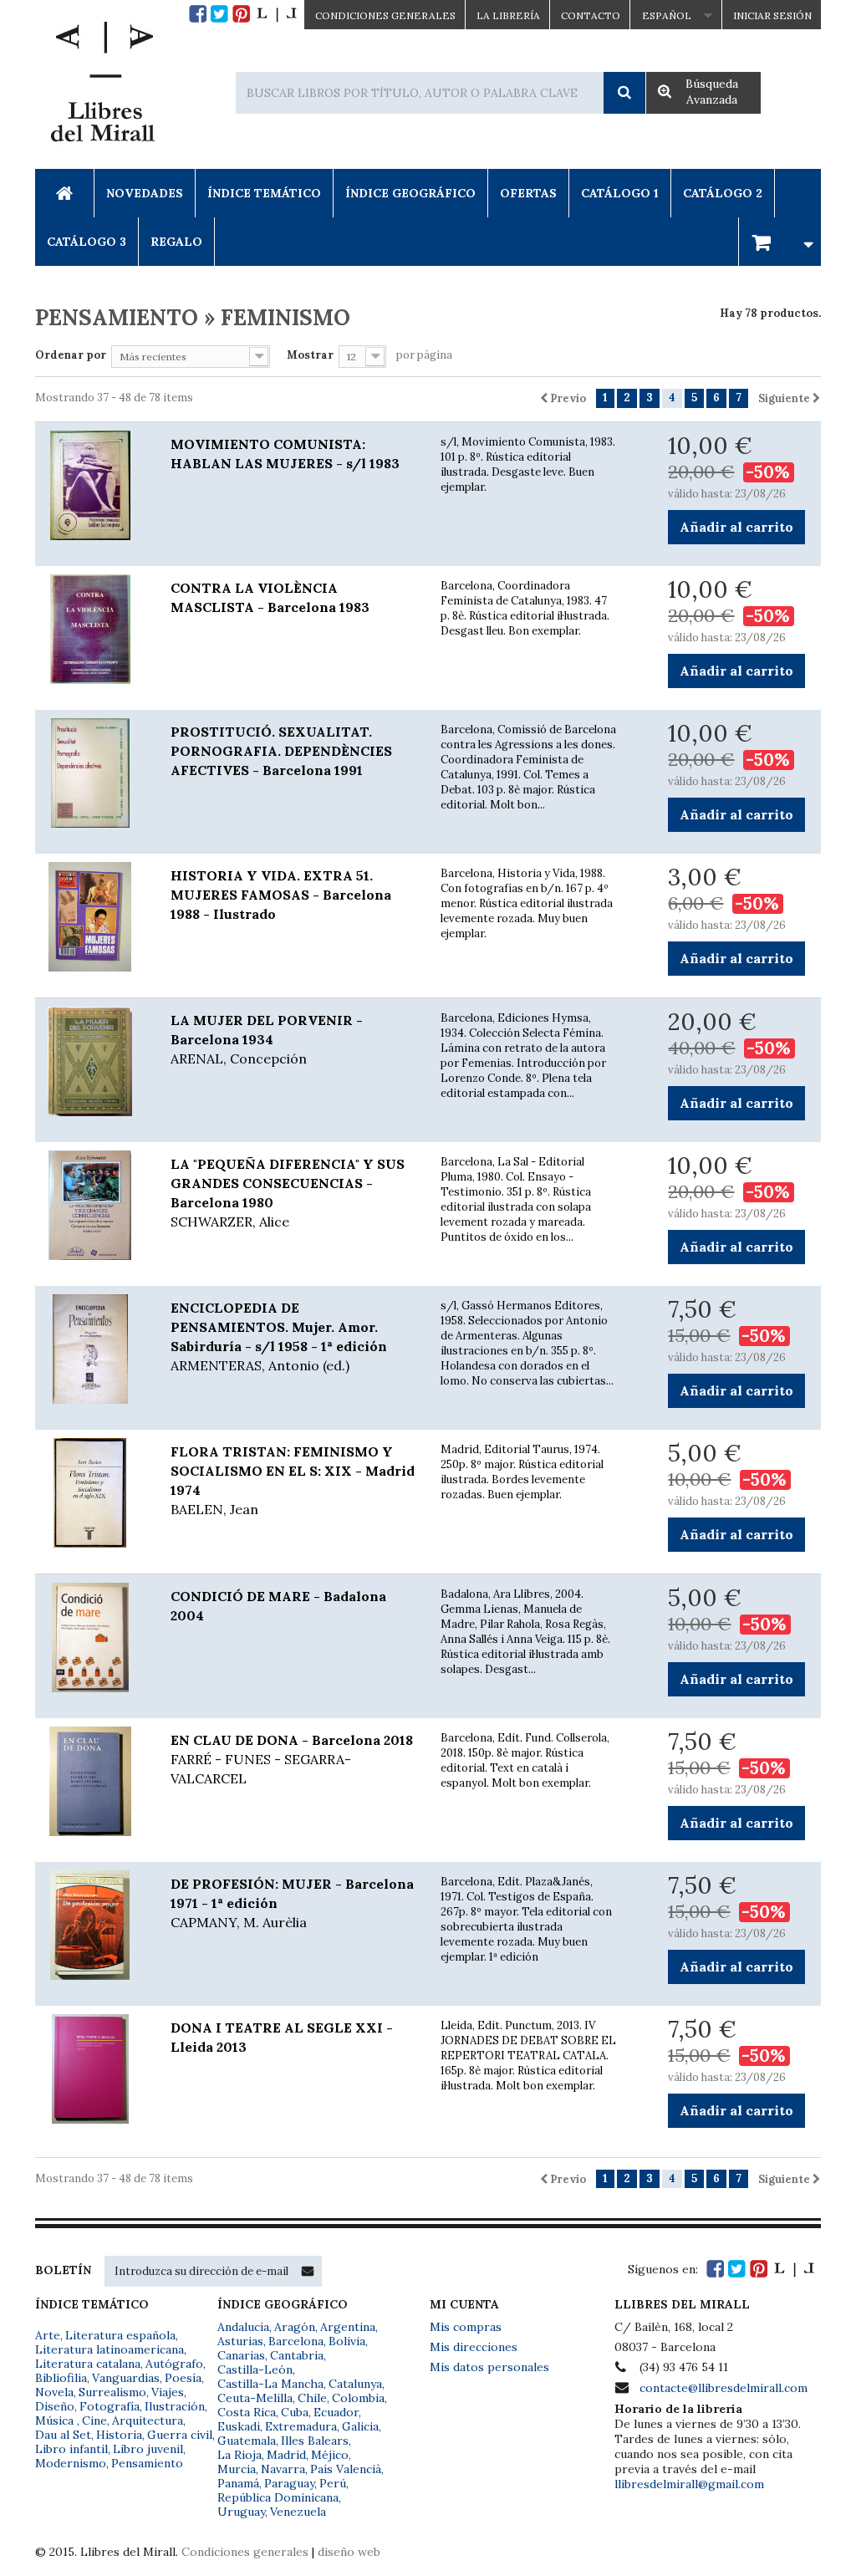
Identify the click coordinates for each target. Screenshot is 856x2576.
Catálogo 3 (87, 242)
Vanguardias (126, 2378)
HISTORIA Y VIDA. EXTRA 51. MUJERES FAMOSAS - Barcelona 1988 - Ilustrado (281, 895)
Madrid (286, 2455)
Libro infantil (71, 2449)
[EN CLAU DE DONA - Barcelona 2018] (90, 1782)
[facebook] (198, 14)
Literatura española (120, 2335)
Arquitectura (148, 2420)
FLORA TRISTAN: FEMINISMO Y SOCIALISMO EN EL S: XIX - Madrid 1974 (293, 1480)
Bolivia (347, 2341)
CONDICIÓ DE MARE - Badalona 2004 (278, 1606)
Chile (312, 2398)
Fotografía (110, 2406)
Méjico (330, 2455)
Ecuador (336, 2412)
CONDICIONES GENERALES (385, 15)
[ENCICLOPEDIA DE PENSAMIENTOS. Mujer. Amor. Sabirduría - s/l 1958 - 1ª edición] (90, 1349)
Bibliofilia (61, 2378)
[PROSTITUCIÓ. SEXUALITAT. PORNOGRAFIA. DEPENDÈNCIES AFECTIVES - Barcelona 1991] (90, 773)
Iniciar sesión (772, 15)
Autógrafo (174, 2364)
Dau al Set (63, 2435)
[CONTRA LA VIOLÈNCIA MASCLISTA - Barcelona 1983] (90, 630)
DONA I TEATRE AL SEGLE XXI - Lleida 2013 (282, 2037)
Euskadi (239, 2426)
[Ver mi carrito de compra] (780, 241)
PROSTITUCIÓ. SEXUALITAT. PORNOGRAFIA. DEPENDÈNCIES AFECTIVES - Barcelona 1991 (281, 751)
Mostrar (310, 355)
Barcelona (296, 2341)
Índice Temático (264, 193)
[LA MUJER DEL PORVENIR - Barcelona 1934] (90, 1062)
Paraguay (289, 2483)
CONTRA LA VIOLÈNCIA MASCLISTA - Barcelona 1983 (270, 597)
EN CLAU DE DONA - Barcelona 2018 (292, 1759)
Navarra (283, 2469)
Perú (333, 2483)
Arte (48, 2335)
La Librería (508, 15)
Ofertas (528, 193)
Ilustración (175, 2406)
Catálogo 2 (723, 193)
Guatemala (247, 2441)
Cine (94, 2420)
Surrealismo (112, 2392)
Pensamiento (147, 2463)
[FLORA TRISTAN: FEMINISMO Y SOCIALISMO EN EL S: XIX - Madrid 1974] (90, 1493)
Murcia (237, 2469)
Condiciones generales (245, 2552)
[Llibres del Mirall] (102, 86)
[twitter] (219, 14)
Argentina (348, 2327)
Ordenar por (71, 355)
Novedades (145, 193)
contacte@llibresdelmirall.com (724, 2388)
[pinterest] (241, 14)
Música (56, 2420)
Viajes (168, 2392)
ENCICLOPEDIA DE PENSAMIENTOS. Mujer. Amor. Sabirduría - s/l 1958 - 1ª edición (279, 1336)
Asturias (240, 2341)
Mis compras (466, 2327)
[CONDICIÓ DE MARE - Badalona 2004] (90, 1638)
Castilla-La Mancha (270, 2384)
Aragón (295, 2327)
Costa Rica (247, 2412)
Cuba (295, 2412)
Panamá (238, 2483)
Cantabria (297, 2355)
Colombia (358, 2398)
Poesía (183, 2378)
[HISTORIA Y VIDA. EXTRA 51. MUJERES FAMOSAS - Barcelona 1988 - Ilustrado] (90, 917)
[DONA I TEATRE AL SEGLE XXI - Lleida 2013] (90, 2069)
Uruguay (241, 2512)
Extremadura (301, 2426)
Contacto (591, 15)
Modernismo (71, 2463)
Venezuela (298, 2512)
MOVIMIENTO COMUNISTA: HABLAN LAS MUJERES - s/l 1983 (285, 454)
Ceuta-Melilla (255, 2398)
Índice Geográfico (410, 193)
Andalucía (243, 2327)
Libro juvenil (148, 2449)
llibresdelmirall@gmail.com (689, 2484)
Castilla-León (255, 2369)
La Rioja (239, 2455)
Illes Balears (315, 2441)
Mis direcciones (474, 2347)
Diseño (55, 2406)
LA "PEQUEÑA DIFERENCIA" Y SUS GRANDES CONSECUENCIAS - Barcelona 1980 (288, 1193)
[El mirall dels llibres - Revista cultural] (277, 14)
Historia (119, 2435)
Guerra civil (180, 2435)
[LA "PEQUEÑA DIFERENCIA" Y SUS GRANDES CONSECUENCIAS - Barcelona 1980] (90, 1206)
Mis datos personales (489, 2367)
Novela (54, 2392)
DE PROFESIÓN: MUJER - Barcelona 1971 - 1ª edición (292, 1903)
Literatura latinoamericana (110, 2349)
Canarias (241, 2355)
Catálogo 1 (620, 193)
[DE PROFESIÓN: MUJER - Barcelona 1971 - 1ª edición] (90, 1926)
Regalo (176, 242)
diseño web (349, 2552)
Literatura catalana (88, 2364)
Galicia (360, 2426)
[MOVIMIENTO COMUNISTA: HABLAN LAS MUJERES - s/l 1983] (90, 486)
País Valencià (346, 2469)
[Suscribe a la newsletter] (308, 2271)
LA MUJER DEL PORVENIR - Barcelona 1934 (267, 1039)
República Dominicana (278, 2497)
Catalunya (355, 2384)
